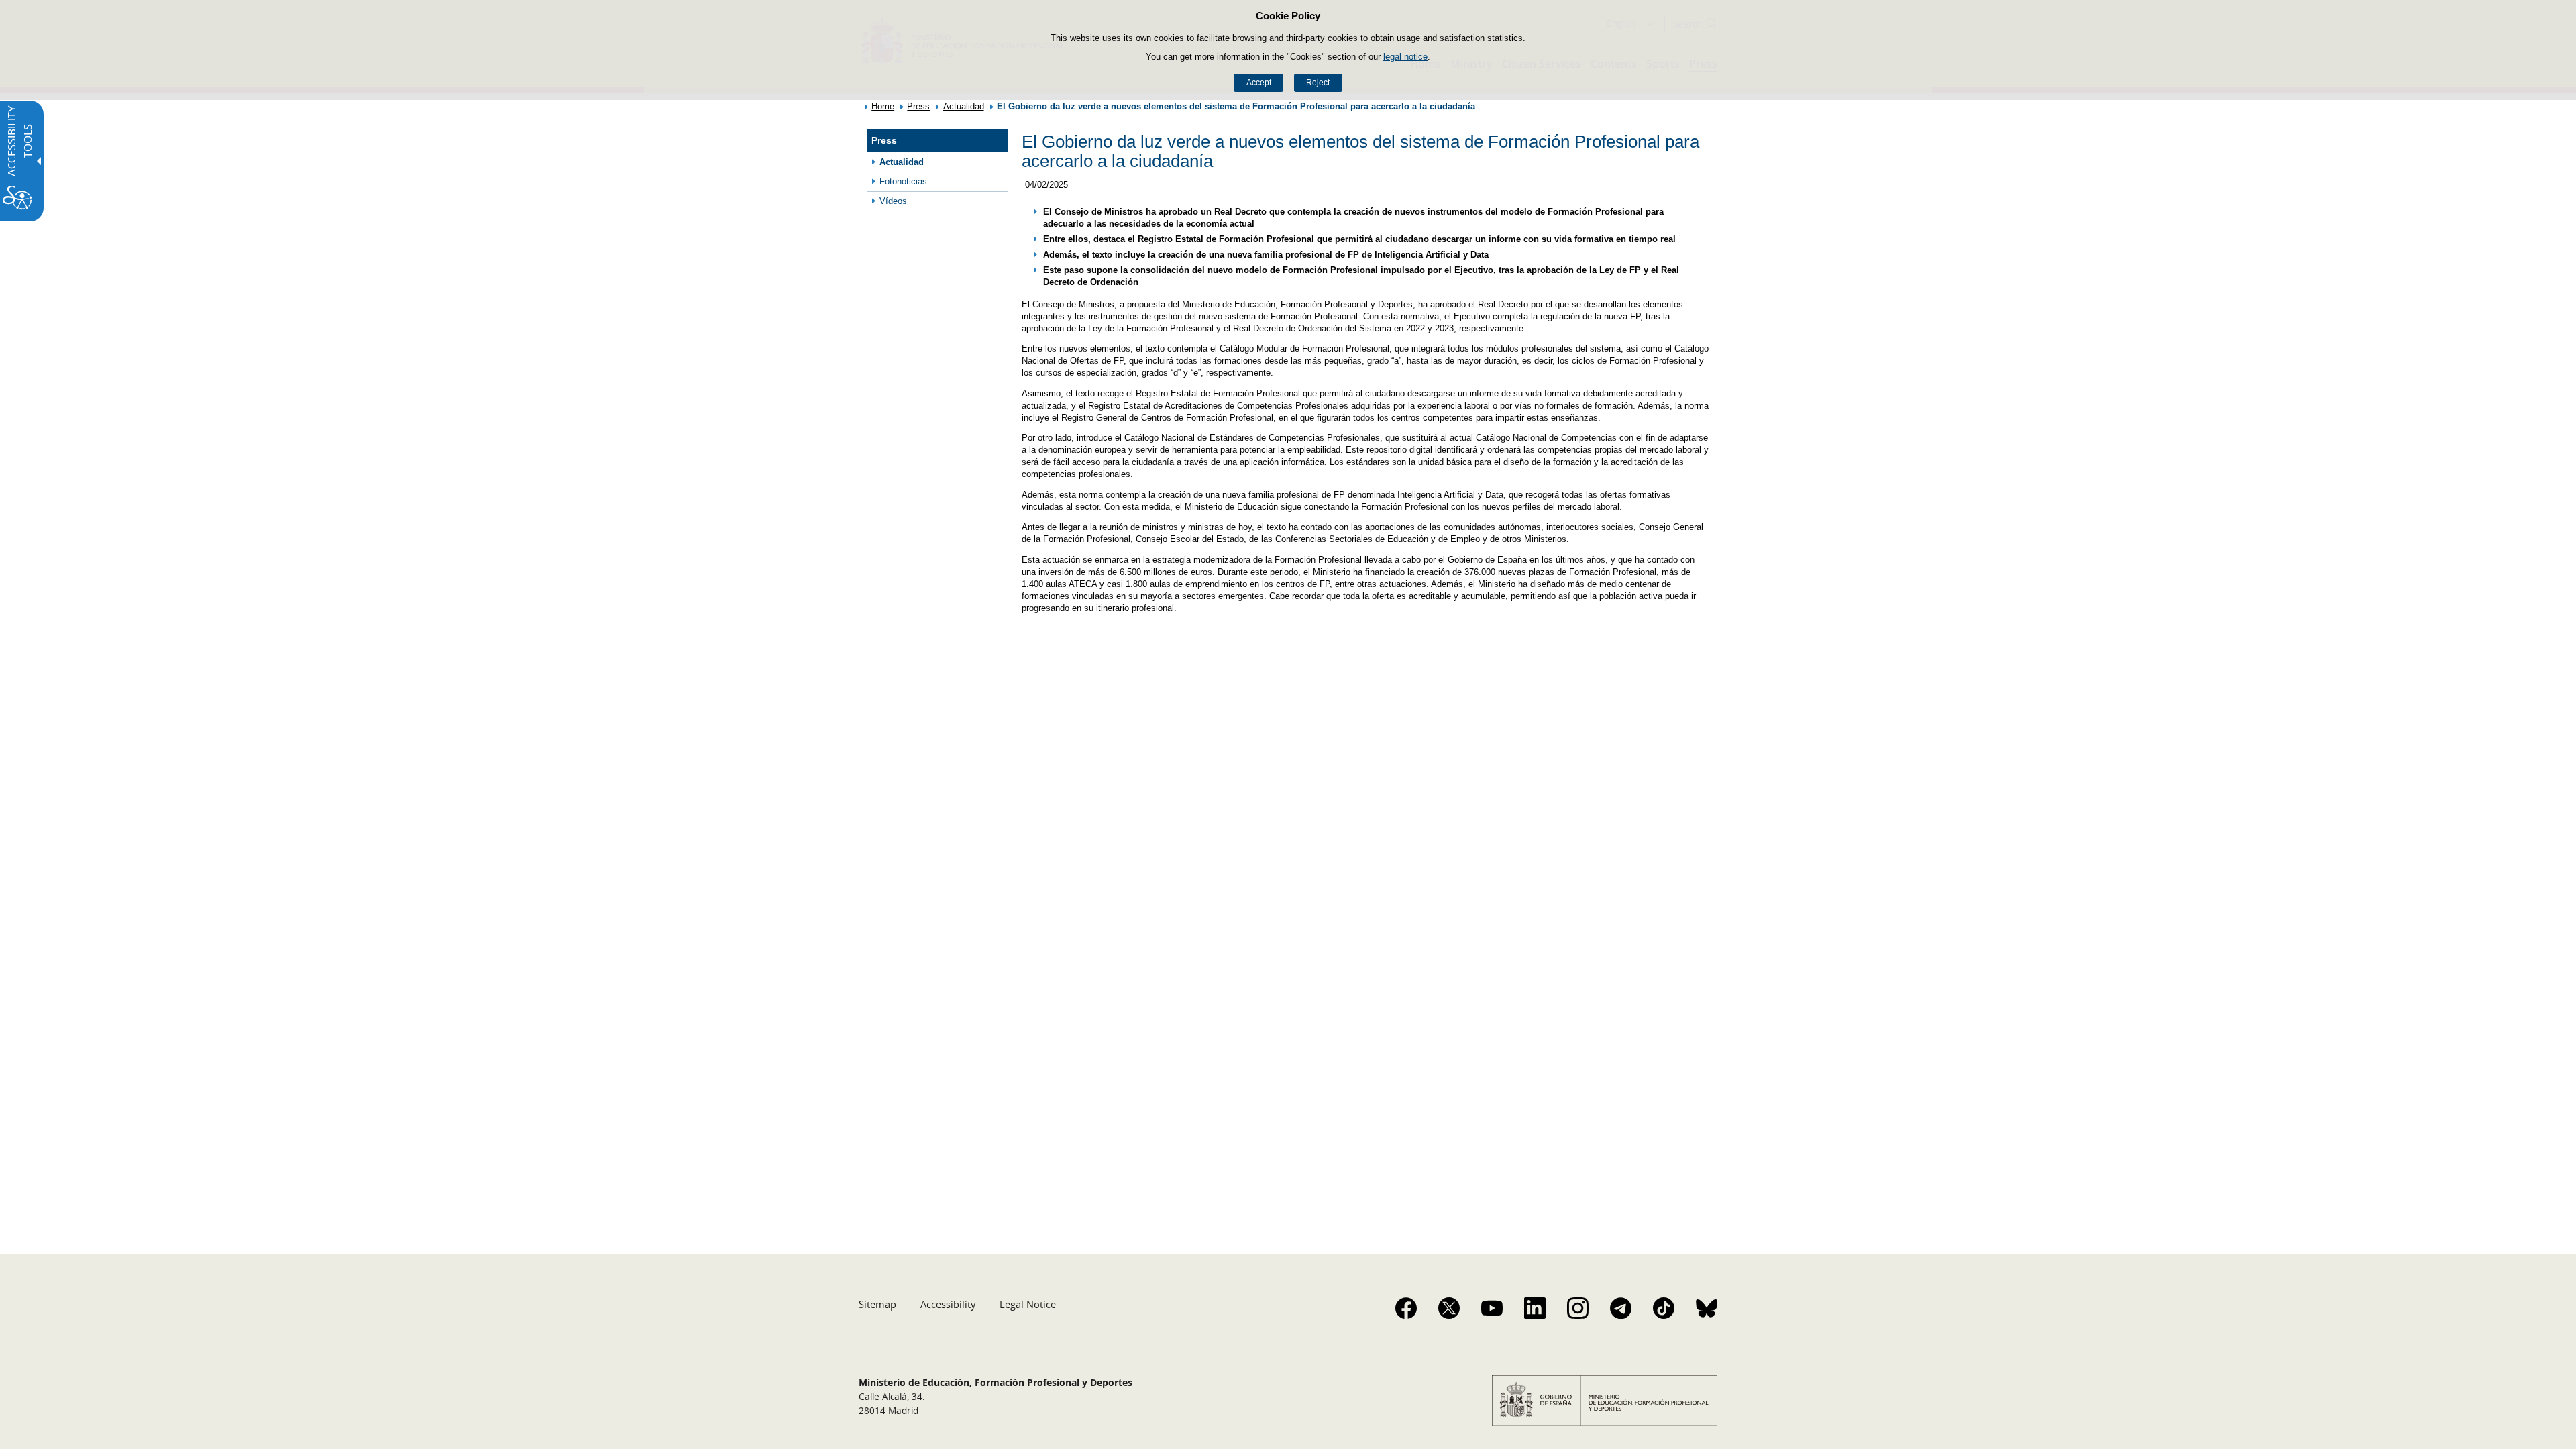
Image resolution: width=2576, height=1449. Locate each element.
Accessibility (948, 1304)
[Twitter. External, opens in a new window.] (1449, 1308)
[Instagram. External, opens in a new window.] (1578, 1308)
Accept (1259, 83)
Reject (1318, 83)
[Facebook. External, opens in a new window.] (1406, 1308)
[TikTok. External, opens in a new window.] (1664, 1308)
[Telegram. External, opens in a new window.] (1621, 1308)
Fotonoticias (903, 181)
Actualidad (964, 106)
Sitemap (877, 1304)
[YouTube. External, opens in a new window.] (1492, 1308)
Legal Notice (1028, 1304)
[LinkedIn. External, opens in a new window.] (1535, 1308)
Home (883, 106)
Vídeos (893, 201)
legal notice (1405, 57)
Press (918, 106)
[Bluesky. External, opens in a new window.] (1707, 1308)
